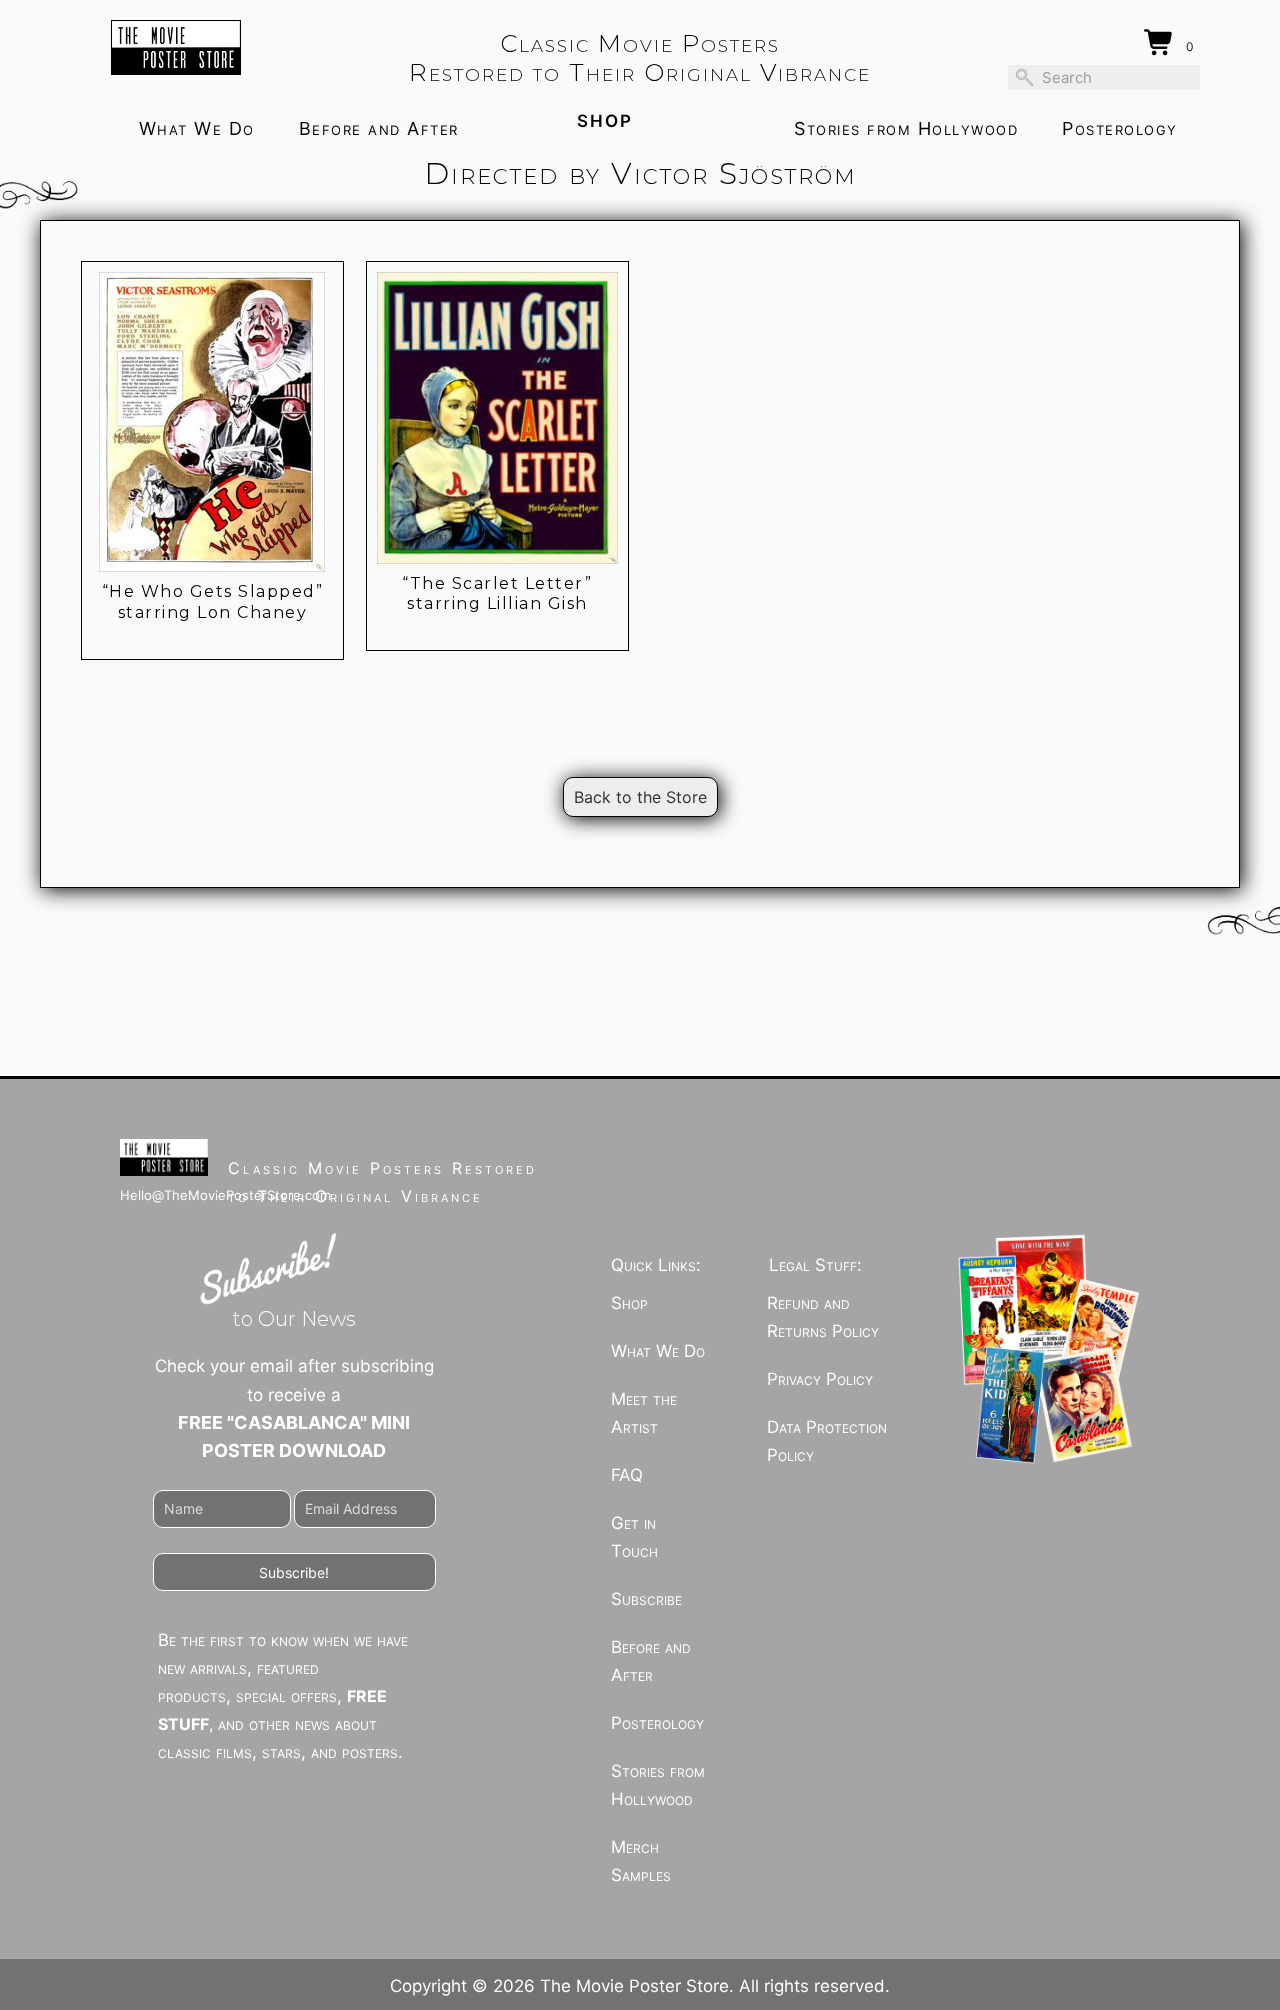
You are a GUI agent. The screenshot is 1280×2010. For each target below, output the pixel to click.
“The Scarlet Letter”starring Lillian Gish (497, 594)
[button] (294, 1572)
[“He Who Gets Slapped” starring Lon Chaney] (212, 422)
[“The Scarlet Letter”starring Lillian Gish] (497, 417)
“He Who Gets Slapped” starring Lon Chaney (213, 602)
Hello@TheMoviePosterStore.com (225, 1195)
